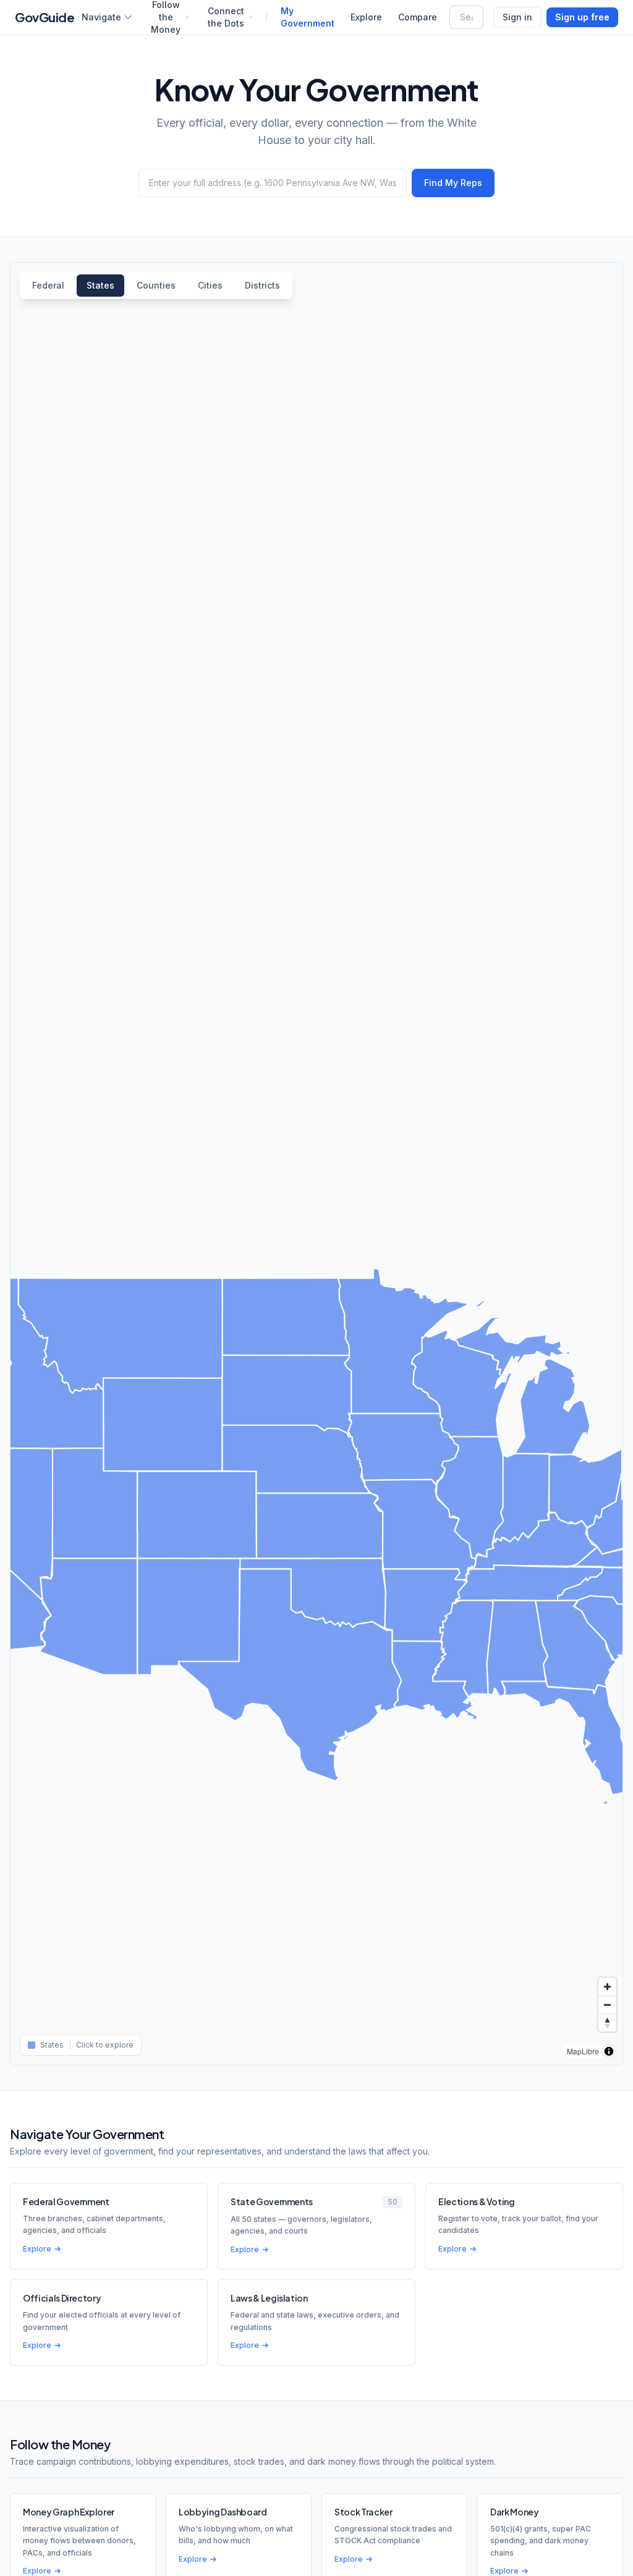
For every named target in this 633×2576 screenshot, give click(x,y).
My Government (308, 17)
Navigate (101, 17)
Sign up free (582, 17)
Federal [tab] (48, 285)
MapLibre (583, 2051)
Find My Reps (453, 183)
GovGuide (45, 17)
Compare (418, 17)
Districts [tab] (262, 285)
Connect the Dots (226, 17)
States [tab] (100, 285)
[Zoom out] (607, 2005)
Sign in (517, 17)
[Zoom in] (607, 1987)
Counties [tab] (156, 285)
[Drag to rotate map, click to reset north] (607, 2023)
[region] (316, 1164)
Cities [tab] (210, 285)
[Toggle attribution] (609, 2051)
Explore (366, 17)
